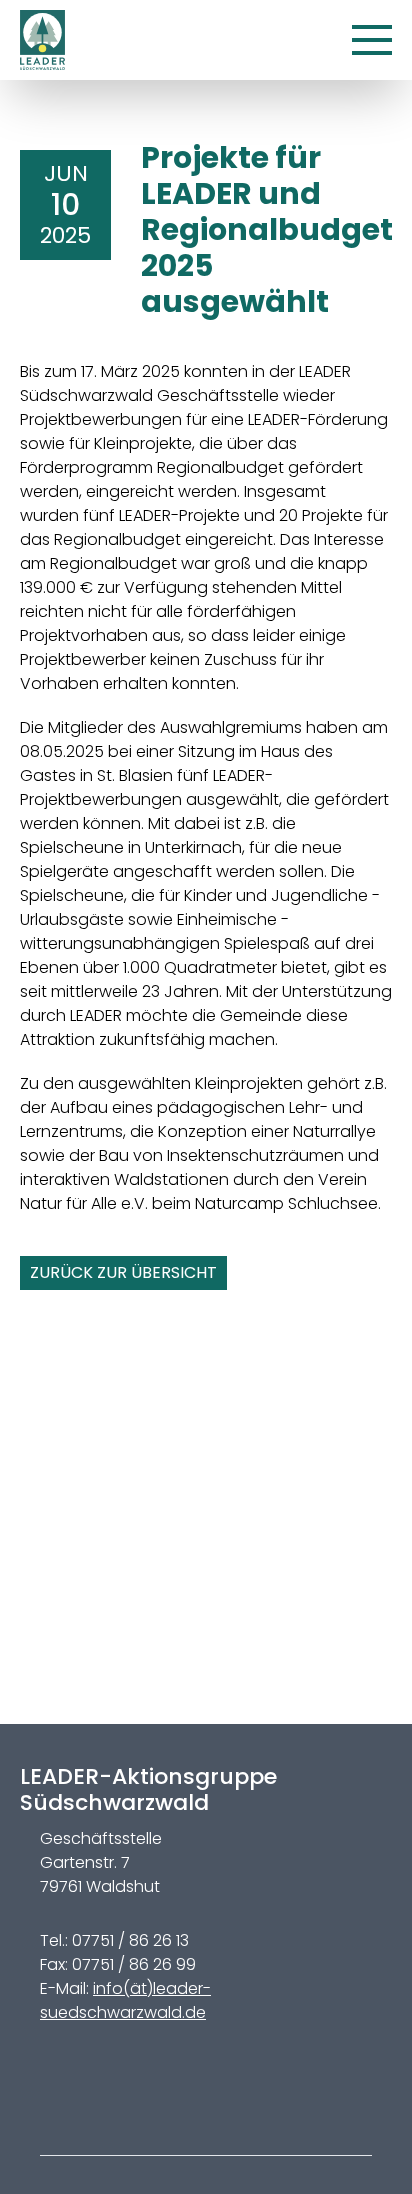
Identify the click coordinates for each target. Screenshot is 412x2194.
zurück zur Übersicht (123, 1272)
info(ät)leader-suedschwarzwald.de (125, 2000)
